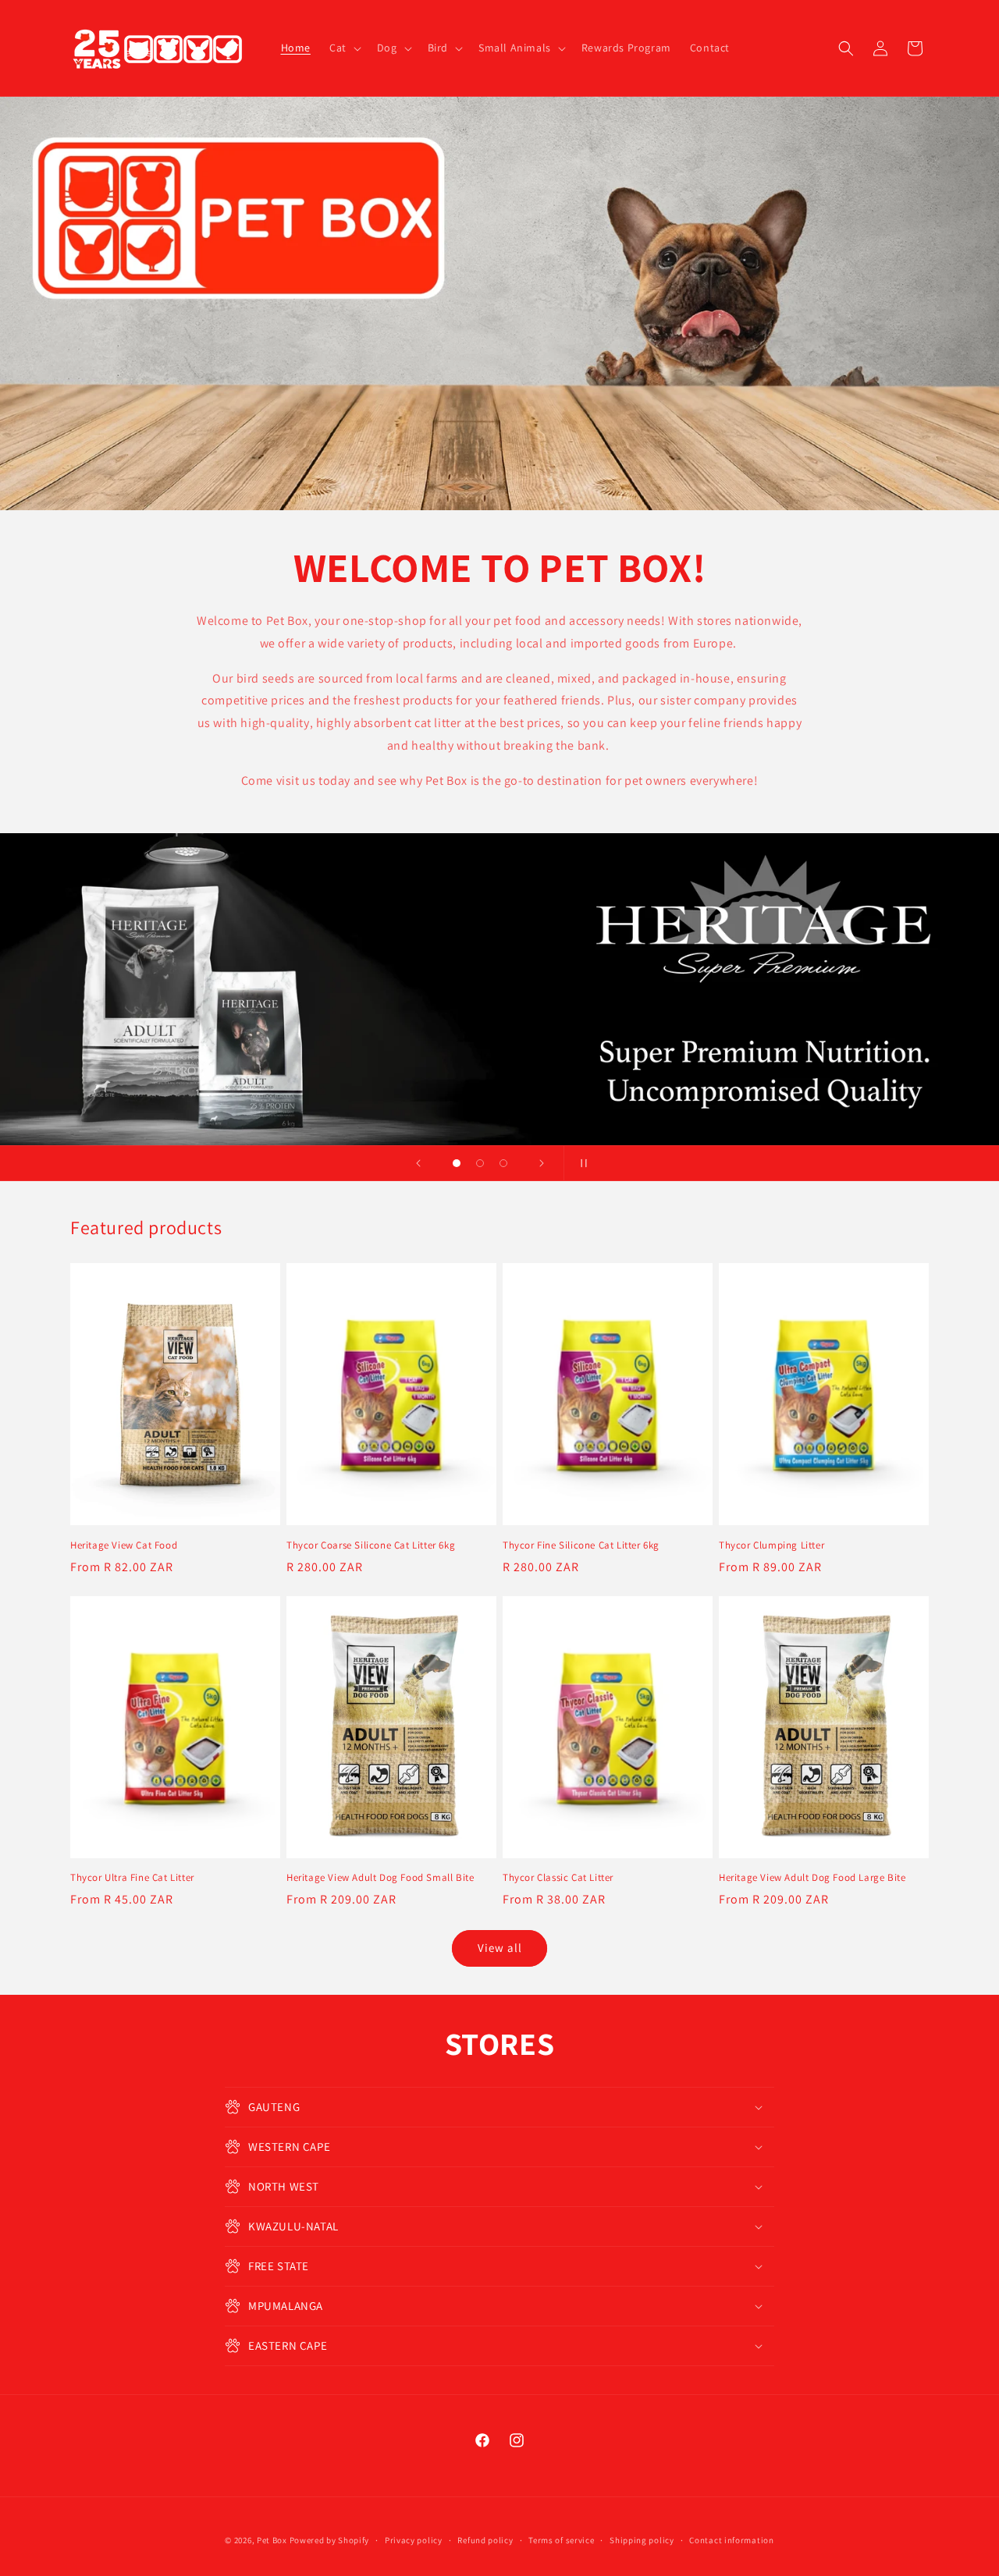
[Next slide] (542, 1163)
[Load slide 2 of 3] (480, 1163)
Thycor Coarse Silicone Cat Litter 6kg (371, 1545)
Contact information (731, 2540)
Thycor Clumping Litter (771, 1545)
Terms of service (561, 2540)
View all (500, 1948)
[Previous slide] (418, 1163)
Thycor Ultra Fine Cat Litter (132, 1878)
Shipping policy (642, 2540)
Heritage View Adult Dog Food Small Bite (380, 1878)
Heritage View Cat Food (124, 1545)
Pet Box (272, 2540)
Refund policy (485, 2540)
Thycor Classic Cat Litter (558, 1878)
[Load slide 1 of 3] (457, 1163)
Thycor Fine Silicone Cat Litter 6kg (581, 1545)
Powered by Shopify (330, 2540)
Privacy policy (414, 2540)
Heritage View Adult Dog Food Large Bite (812, 1878)
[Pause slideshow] (581, 1163)
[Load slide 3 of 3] (503, 1163)
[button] (344, 48)
